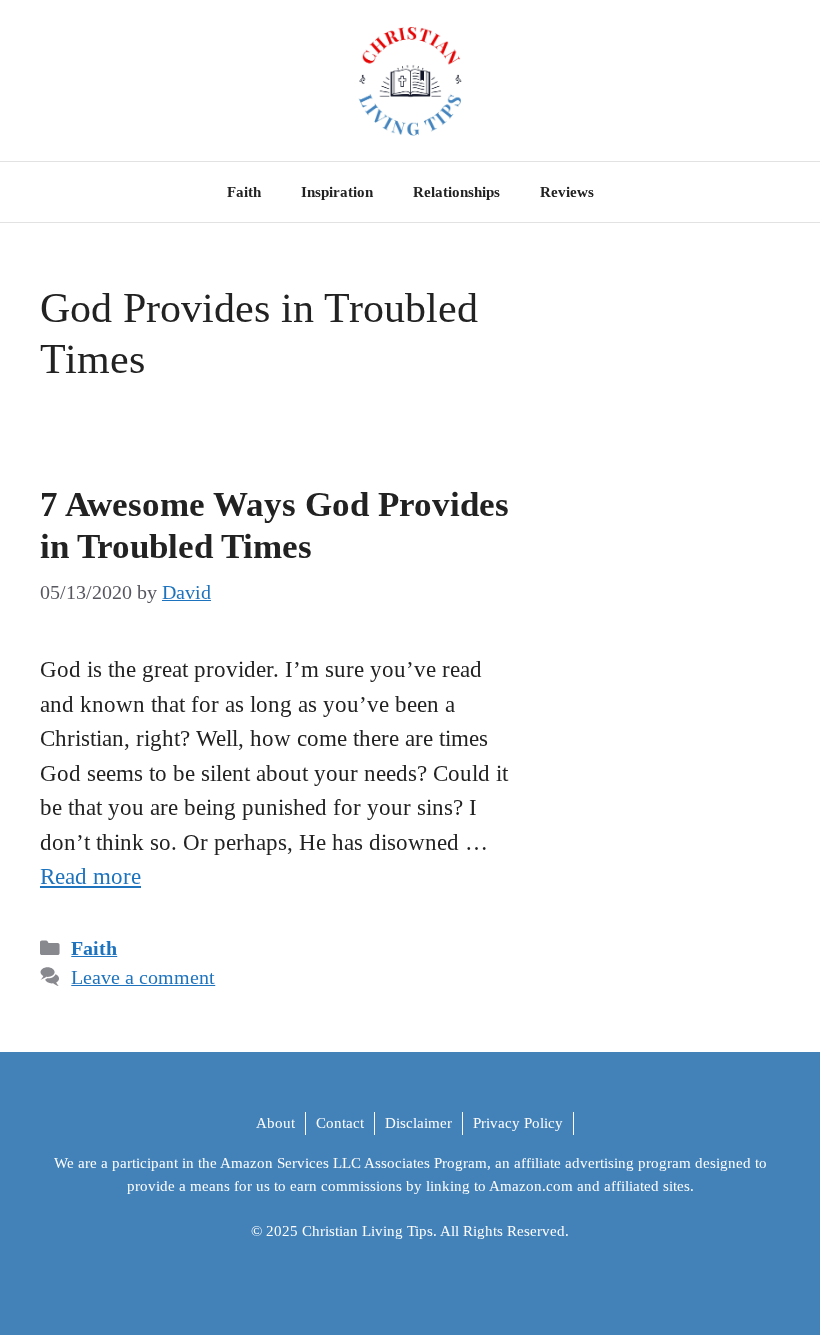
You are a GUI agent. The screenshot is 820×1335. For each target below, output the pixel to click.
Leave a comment (143, 977)
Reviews (567, 192)
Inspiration (337, 192)
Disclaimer (418, 1123)
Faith (244, 192)
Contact (340, 1123)
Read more (90, 876)
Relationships (456, 192)
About (275, 1123)
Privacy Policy (518, 1123)
